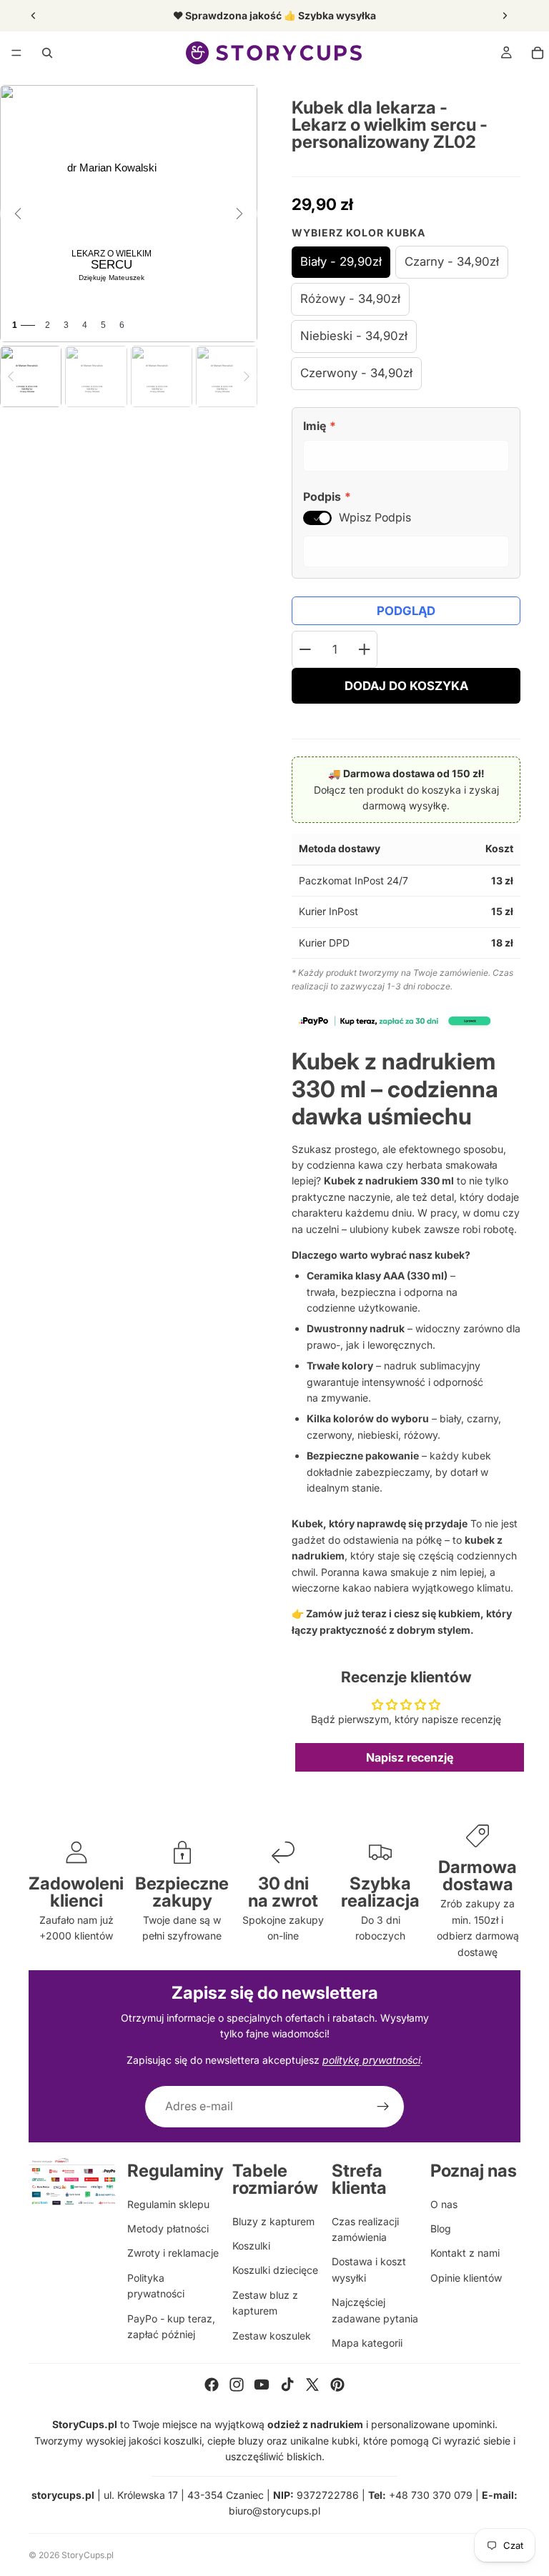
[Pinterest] (337, 2385)
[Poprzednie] (18, 214)
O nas (444, 2204)
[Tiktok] (287, 2385)
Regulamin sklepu (168, 2204)
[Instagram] (237, 2385)
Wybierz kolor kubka (358, 233)
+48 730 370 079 (431, 2495)
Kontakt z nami (465, 2253)
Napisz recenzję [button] (410, 1757)
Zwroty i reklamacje (173, 2253)
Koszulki (251, 2246)
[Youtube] (262, 2385)
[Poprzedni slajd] (34, 16)
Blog (441, 2228)
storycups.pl (63, 2495)
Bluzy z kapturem (273, 2221)
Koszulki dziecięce (275, 2270)
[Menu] (16, 53)
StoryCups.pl (88, 2555)
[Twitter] (312, 2385)
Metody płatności (168, 2228)
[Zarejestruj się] (383, 2107)
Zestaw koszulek (272, 2336)
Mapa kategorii (367, 2343)
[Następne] (239, 214)
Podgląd (406, 611)
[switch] (317, 518)
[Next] (247, 376)
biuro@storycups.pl (274, 2511)
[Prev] (11, 376)
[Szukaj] (47, 53)
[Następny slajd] (505, 16)
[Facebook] (212, 2385)
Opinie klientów (466, 2278)
